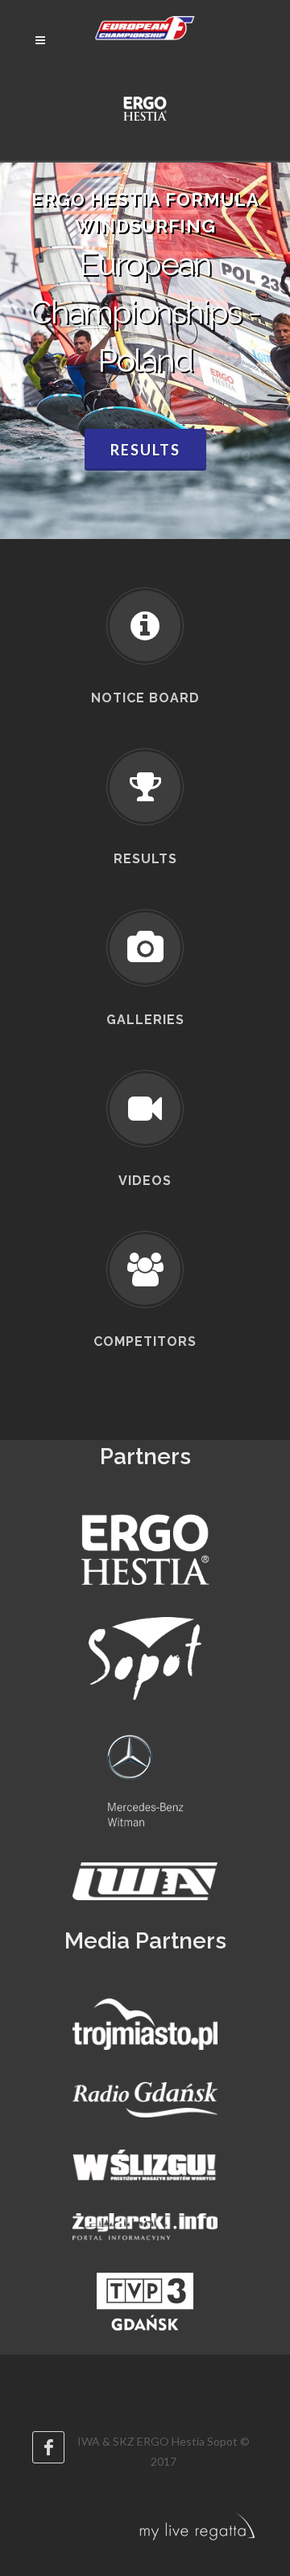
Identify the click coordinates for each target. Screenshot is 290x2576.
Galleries (145, 1020)
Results (145, 450)
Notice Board (145, 698)
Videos (145, 1181)
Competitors (145, 1341)
